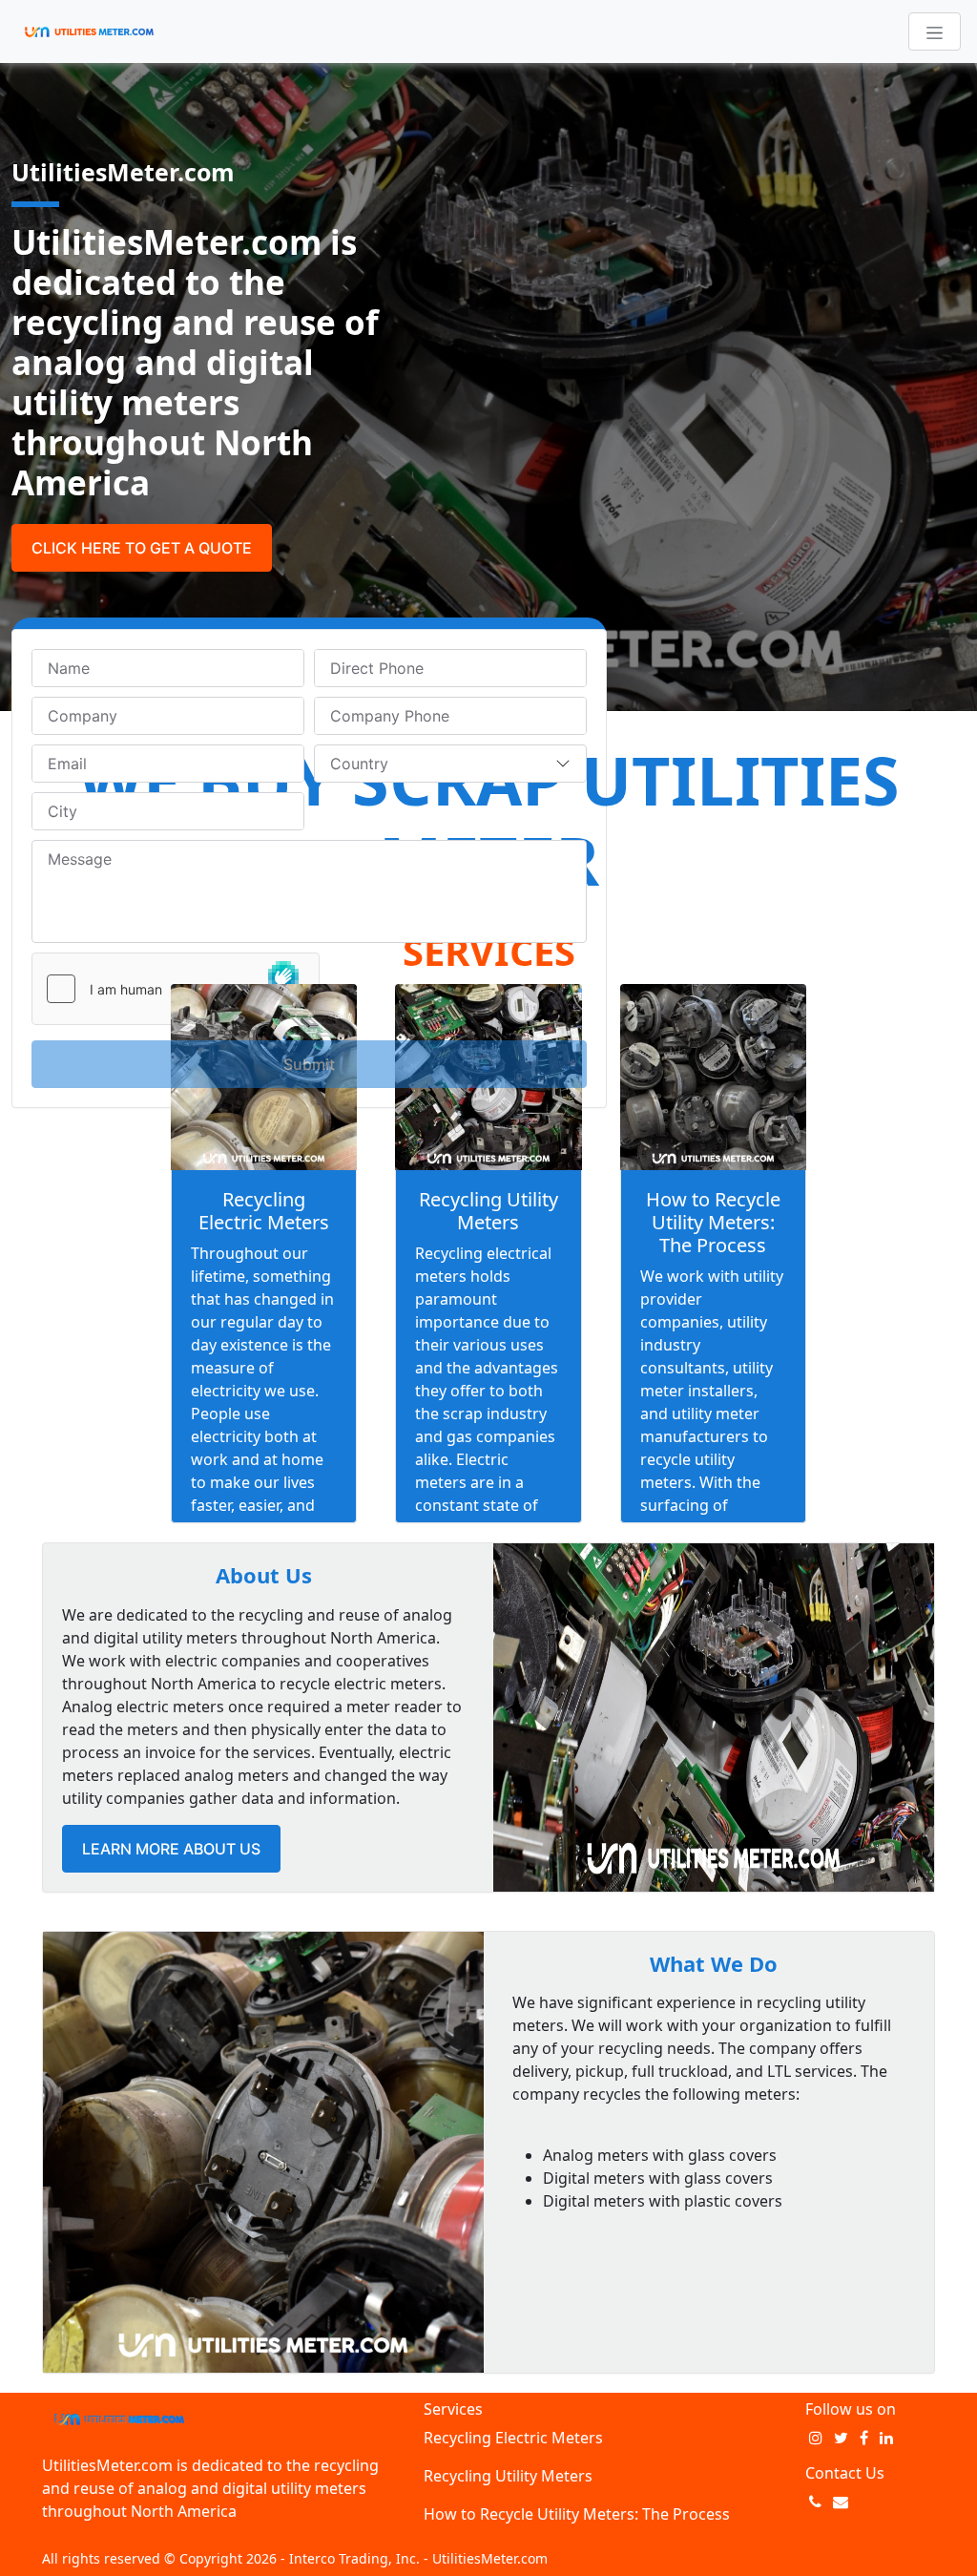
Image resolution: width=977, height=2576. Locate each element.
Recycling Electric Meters (264, 1211)
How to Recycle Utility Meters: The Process (713, 1222)
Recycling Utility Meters (488, 1211)
